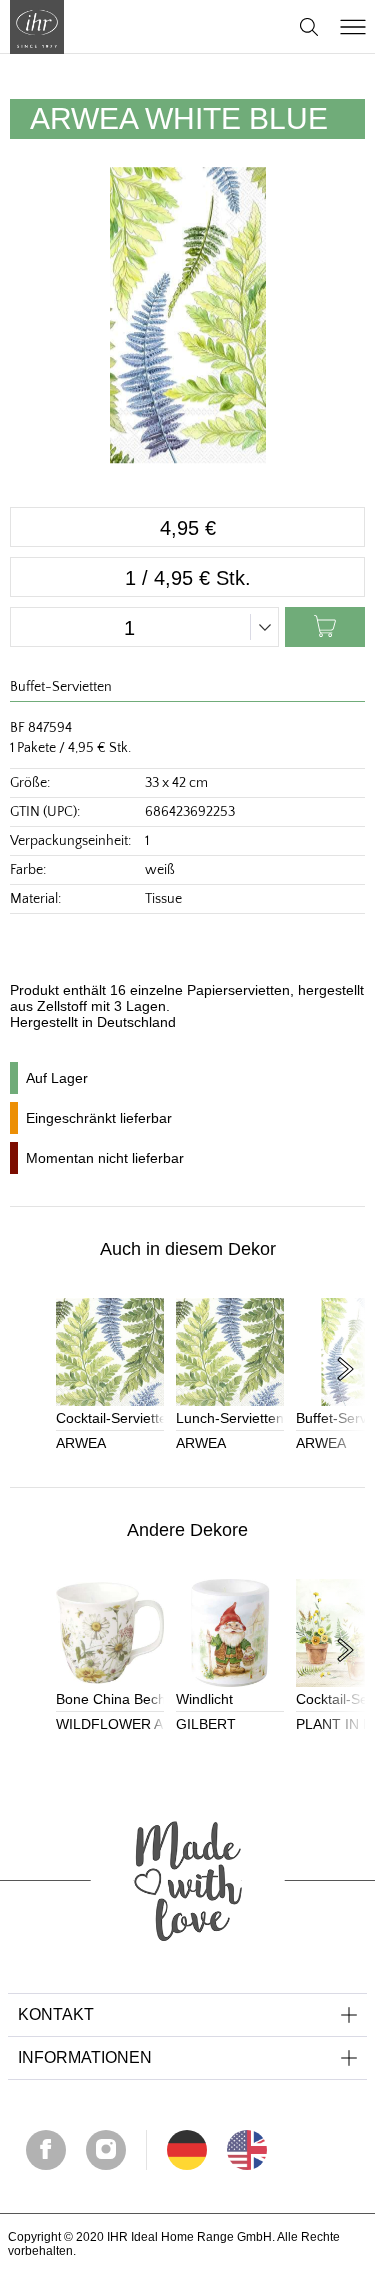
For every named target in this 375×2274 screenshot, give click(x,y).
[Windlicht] (230, 1633)
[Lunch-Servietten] (230, 1352)
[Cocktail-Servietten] (110, 1352)
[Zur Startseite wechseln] (37, 27)
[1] (247, 2150)
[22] (187, 2150)
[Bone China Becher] (110, 1633)
